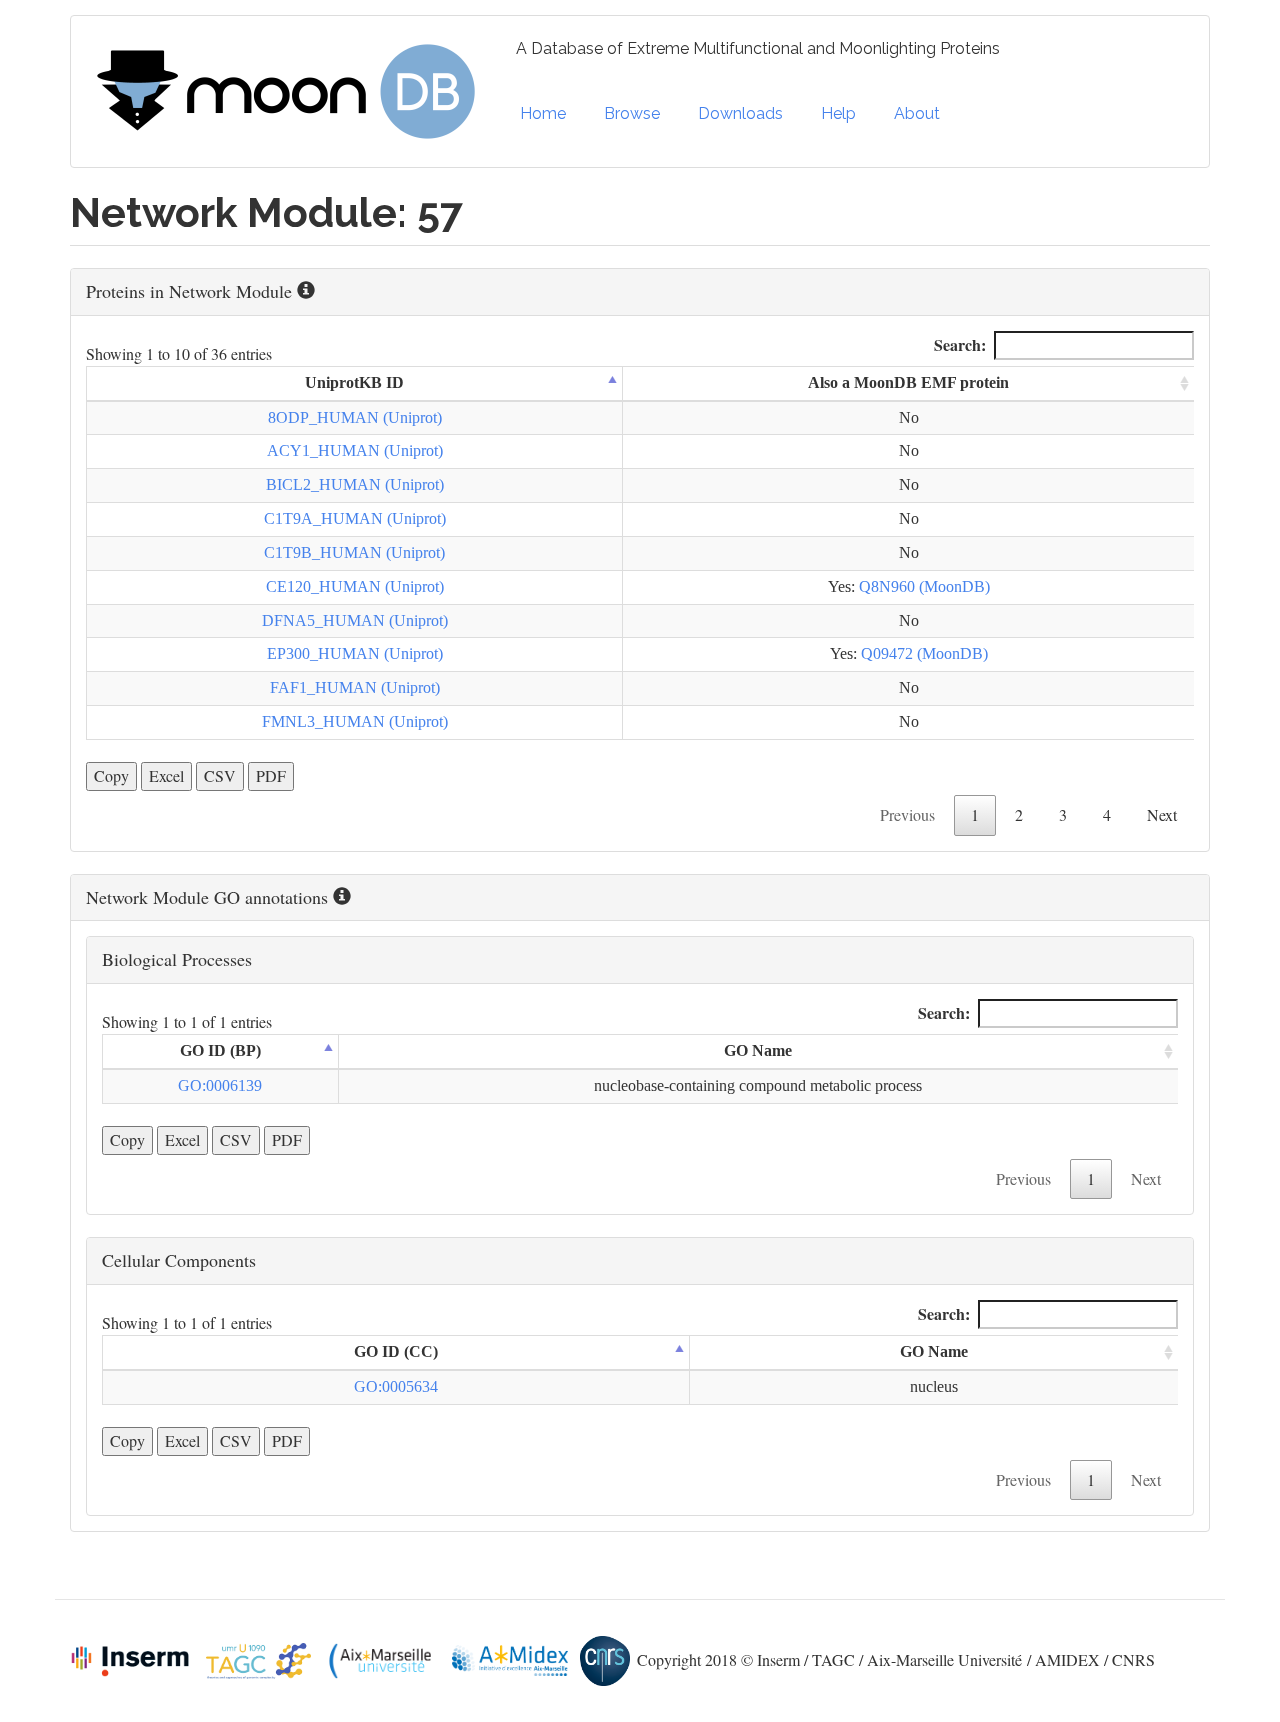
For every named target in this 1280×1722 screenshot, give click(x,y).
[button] (640, 292)
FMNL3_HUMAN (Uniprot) (355, 721)
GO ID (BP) (220, 1050)
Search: (960, 344)
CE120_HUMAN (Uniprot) (355, 586)
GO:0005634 (396, 1386)
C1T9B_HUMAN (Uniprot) (354, 552)
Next (1162, 814)
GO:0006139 (220, 1085)
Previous (907, 814)
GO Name (758, 1050)
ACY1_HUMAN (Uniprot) (355, 450)
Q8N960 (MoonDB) (924, 586)
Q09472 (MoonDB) (924, 653)
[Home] (293, 92)
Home (543, 113)
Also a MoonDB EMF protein (908, 382)
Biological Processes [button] (177, 959)
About (917, 113)
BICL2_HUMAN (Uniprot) (355, 484)
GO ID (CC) (396, 1351)
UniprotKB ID (354, 382)
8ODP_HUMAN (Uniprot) (355, 417)
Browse (632, 113)
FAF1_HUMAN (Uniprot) (355, 687)
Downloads (740, 113)
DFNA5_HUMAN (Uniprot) (355, 620)
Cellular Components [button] (179, 1260)
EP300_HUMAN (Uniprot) (355, 653)
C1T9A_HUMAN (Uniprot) (355, 518)
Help (838, 113)
